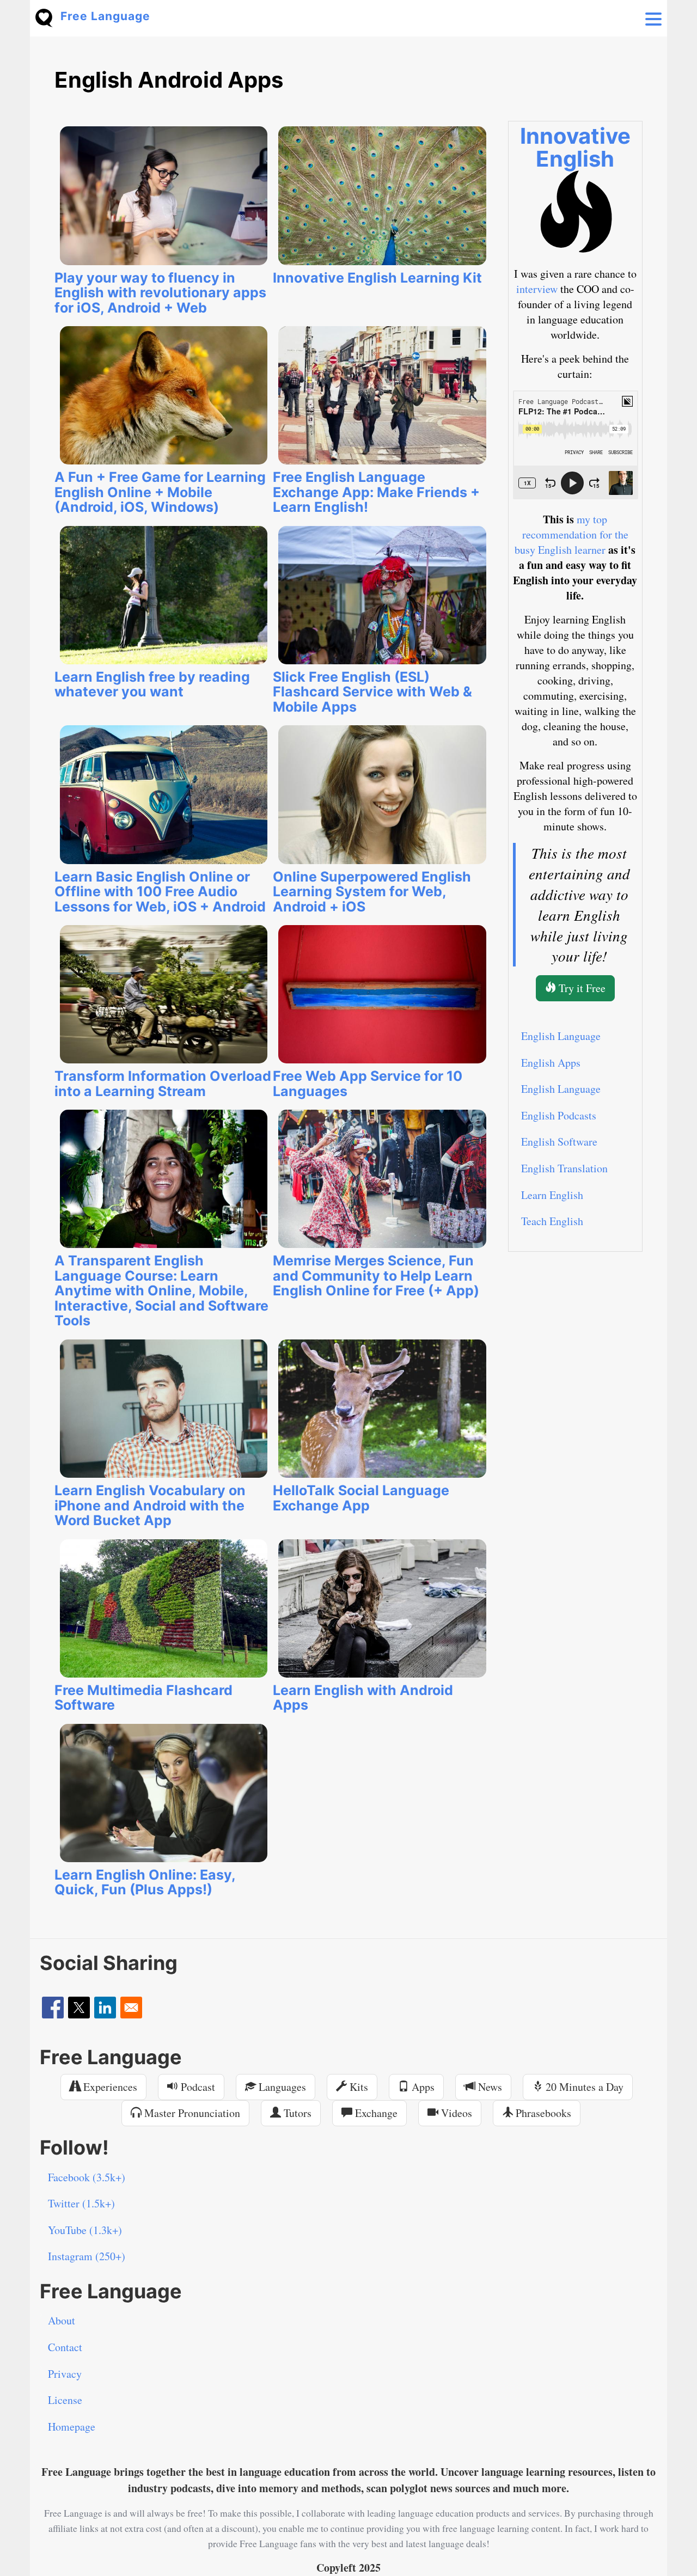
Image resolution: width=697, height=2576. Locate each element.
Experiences (109, 2087)
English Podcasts (559, 1115)
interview (537, 289)
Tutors (296, 2113)
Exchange (375, 2113)
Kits (357, 2087)
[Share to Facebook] (53, 2008)
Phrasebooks (542, 2113)
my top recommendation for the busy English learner (571, 534)
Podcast (197, 2087)
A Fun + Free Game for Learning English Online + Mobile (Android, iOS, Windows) (160, 492)
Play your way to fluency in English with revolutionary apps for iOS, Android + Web (160, 293)
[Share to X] (79, 2008)
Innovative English (575, 147)
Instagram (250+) (87, 2256)
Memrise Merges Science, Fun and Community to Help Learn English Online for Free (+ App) (376, 1275)
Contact (65, 2347)
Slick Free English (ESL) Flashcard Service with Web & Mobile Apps (372, 692)
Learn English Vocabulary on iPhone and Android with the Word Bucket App (150, 1505)
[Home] (48, 17)
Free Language (105, 16)
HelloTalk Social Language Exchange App (361, 1498)
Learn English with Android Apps (363, 1698)
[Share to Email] (131, 2008)
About (62, 2320)
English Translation (564, 1168)
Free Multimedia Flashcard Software (143, 1698)
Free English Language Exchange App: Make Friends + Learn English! (376, 492)
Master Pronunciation (191, 2113)
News (489, 2087)
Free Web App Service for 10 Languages (368, 1084)
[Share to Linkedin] (105, 2008)
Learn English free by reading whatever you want (152, 684)
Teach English (552, 1221)
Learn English (552, 1195)
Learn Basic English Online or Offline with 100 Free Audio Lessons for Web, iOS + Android (160, 892)
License (65, 2400)
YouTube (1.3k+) (85, 2230)
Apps (422, 2087)
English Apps (551, 1063)
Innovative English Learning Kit (377, 278)
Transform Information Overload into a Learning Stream (163, 1084)
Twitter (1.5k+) (81, 2203)
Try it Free (581, 988)
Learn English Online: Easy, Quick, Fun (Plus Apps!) (145, 1882)
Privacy (65, 2374)
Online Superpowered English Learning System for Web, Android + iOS (372, 892)
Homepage (72, 2427)
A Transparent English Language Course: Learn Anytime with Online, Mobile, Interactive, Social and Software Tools (161, 1290)
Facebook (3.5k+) (87, 2177)
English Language (561, 1036)
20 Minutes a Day (583, 2087)
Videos (455, 2113)
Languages (281, 2087)
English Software (559, 1142)
